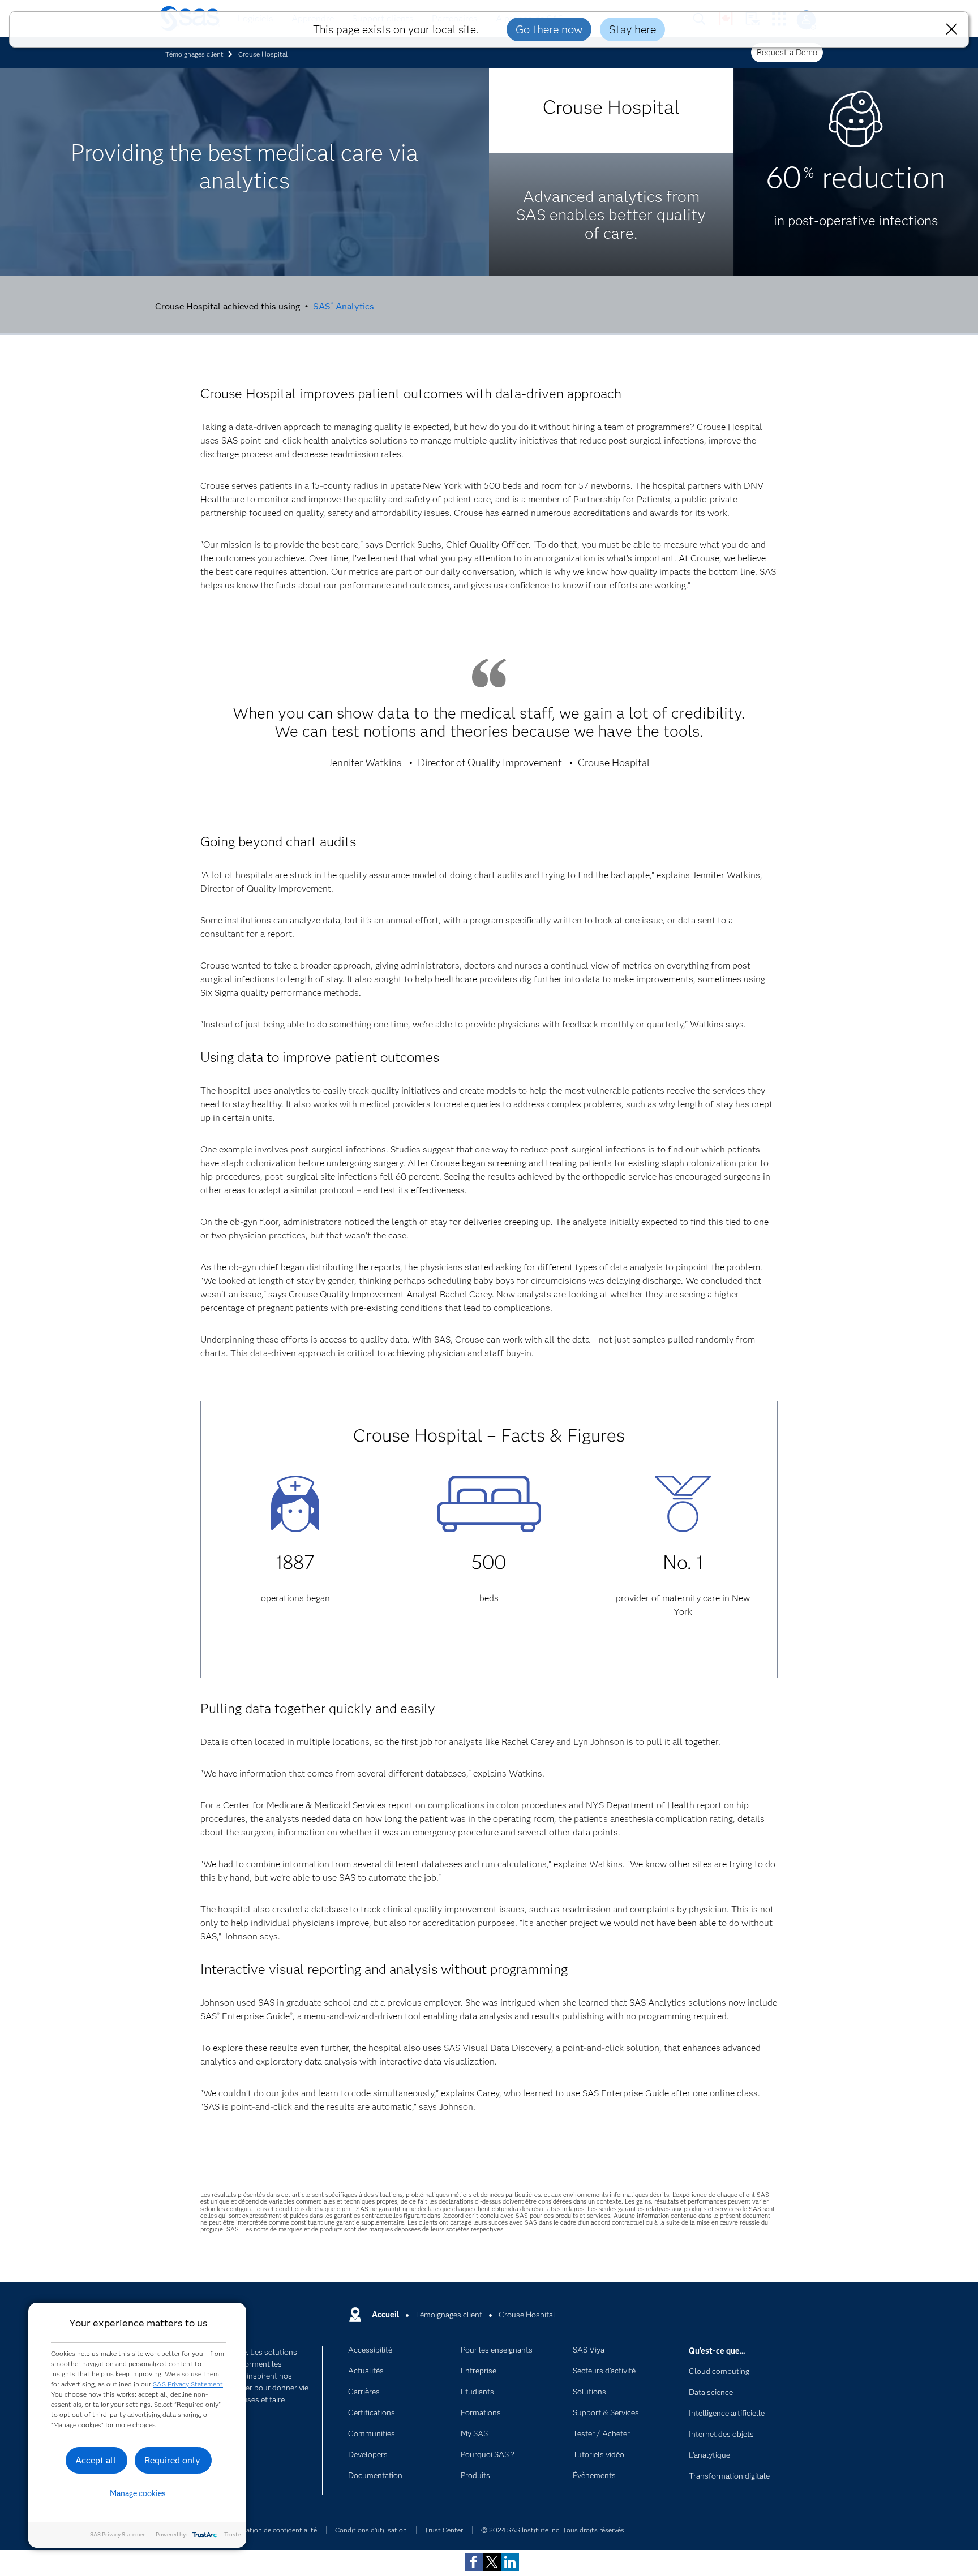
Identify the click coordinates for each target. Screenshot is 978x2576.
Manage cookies (138, 2493)
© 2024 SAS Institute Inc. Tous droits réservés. (554, 2530)
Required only (172, 2460)
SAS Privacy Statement (188, 2384)
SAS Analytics (344, 306)
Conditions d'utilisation (371, 2530)
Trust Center (444, 2530)
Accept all (96, 2460)
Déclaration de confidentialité (272, 2530)
